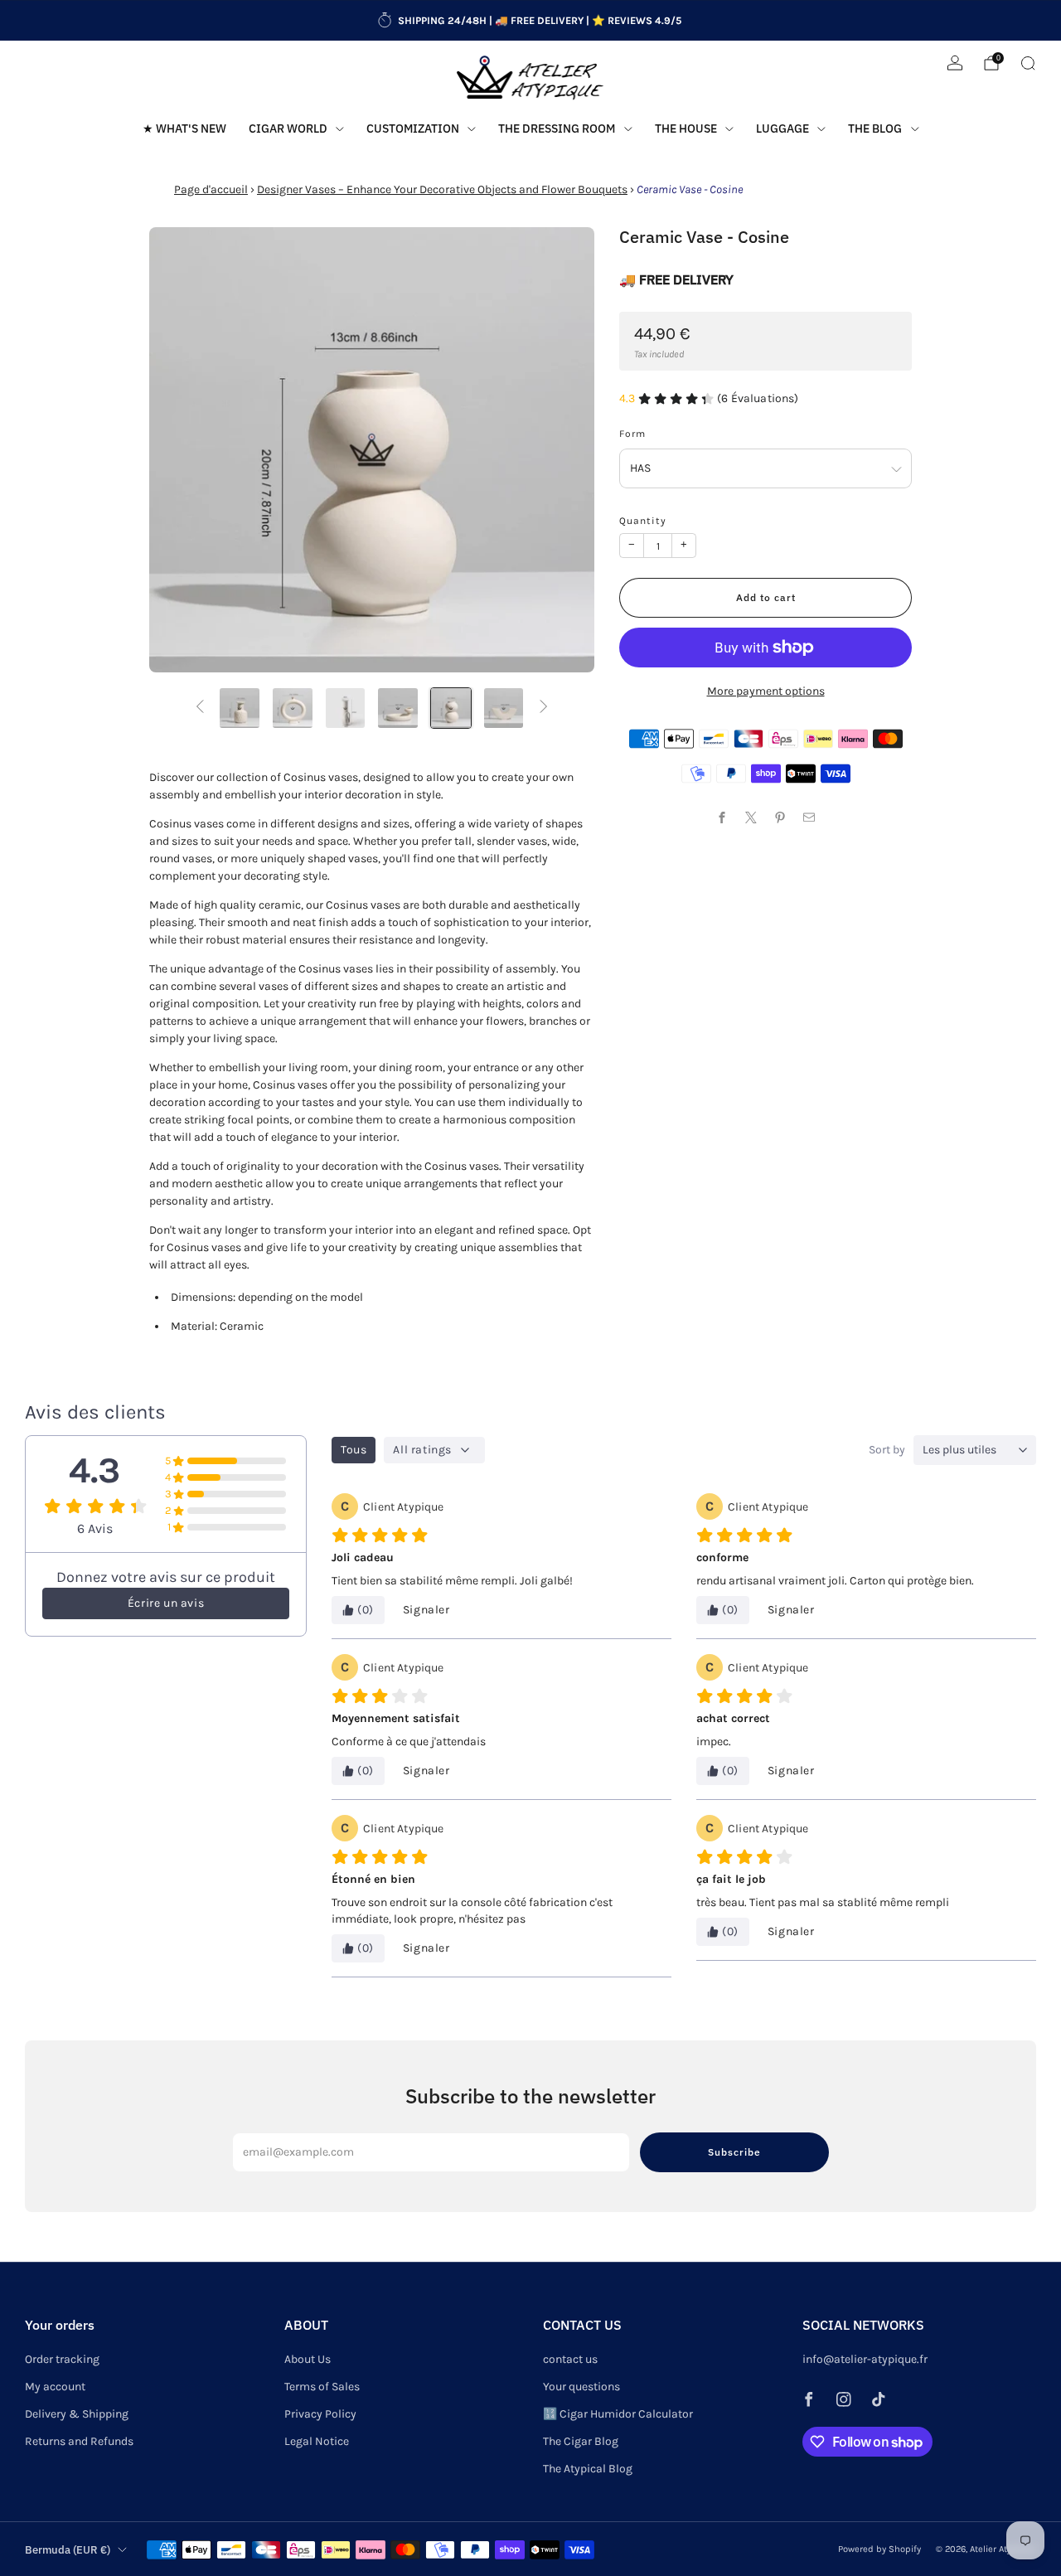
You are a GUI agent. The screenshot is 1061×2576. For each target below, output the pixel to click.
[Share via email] (809, 817)
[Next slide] (562, 450)
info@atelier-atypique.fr (865, 2359)
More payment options (766, 691)
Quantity (643, 521)
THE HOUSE (686, 129)
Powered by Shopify (879, 2549)
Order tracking (62, 2359)
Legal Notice (317, 2441)
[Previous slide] (182, 450)
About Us (308, 2359)
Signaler (426, 1610)
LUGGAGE (782, 129)
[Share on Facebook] (722, 817)
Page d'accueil (211, 189)
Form (632, 434)
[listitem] (530, 21)
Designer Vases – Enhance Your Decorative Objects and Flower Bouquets (442, 189)
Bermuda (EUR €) (68, 2549)
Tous (354, 1450)
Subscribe (734, 2152)
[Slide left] (200, 708)
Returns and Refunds (79, 2441)
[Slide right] (544, 708)
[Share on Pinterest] (780, 817)
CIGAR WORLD (288, 129)
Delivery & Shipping (77, 2414)
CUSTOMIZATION (413, 129)
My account (55, 2387)
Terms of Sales (322, 2387)
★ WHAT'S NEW (184, 129)
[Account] (955, 63)
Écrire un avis (166, 1603)
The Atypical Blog (588, 2469)
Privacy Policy (320, 2414)
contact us (570, 2359)
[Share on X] (751, 817)
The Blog (875, 129)
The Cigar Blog (581, 2441)
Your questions (581, 2387)
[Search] (1028, 63)
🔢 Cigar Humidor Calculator (618, 2414)
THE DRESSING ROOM (557, 129)
